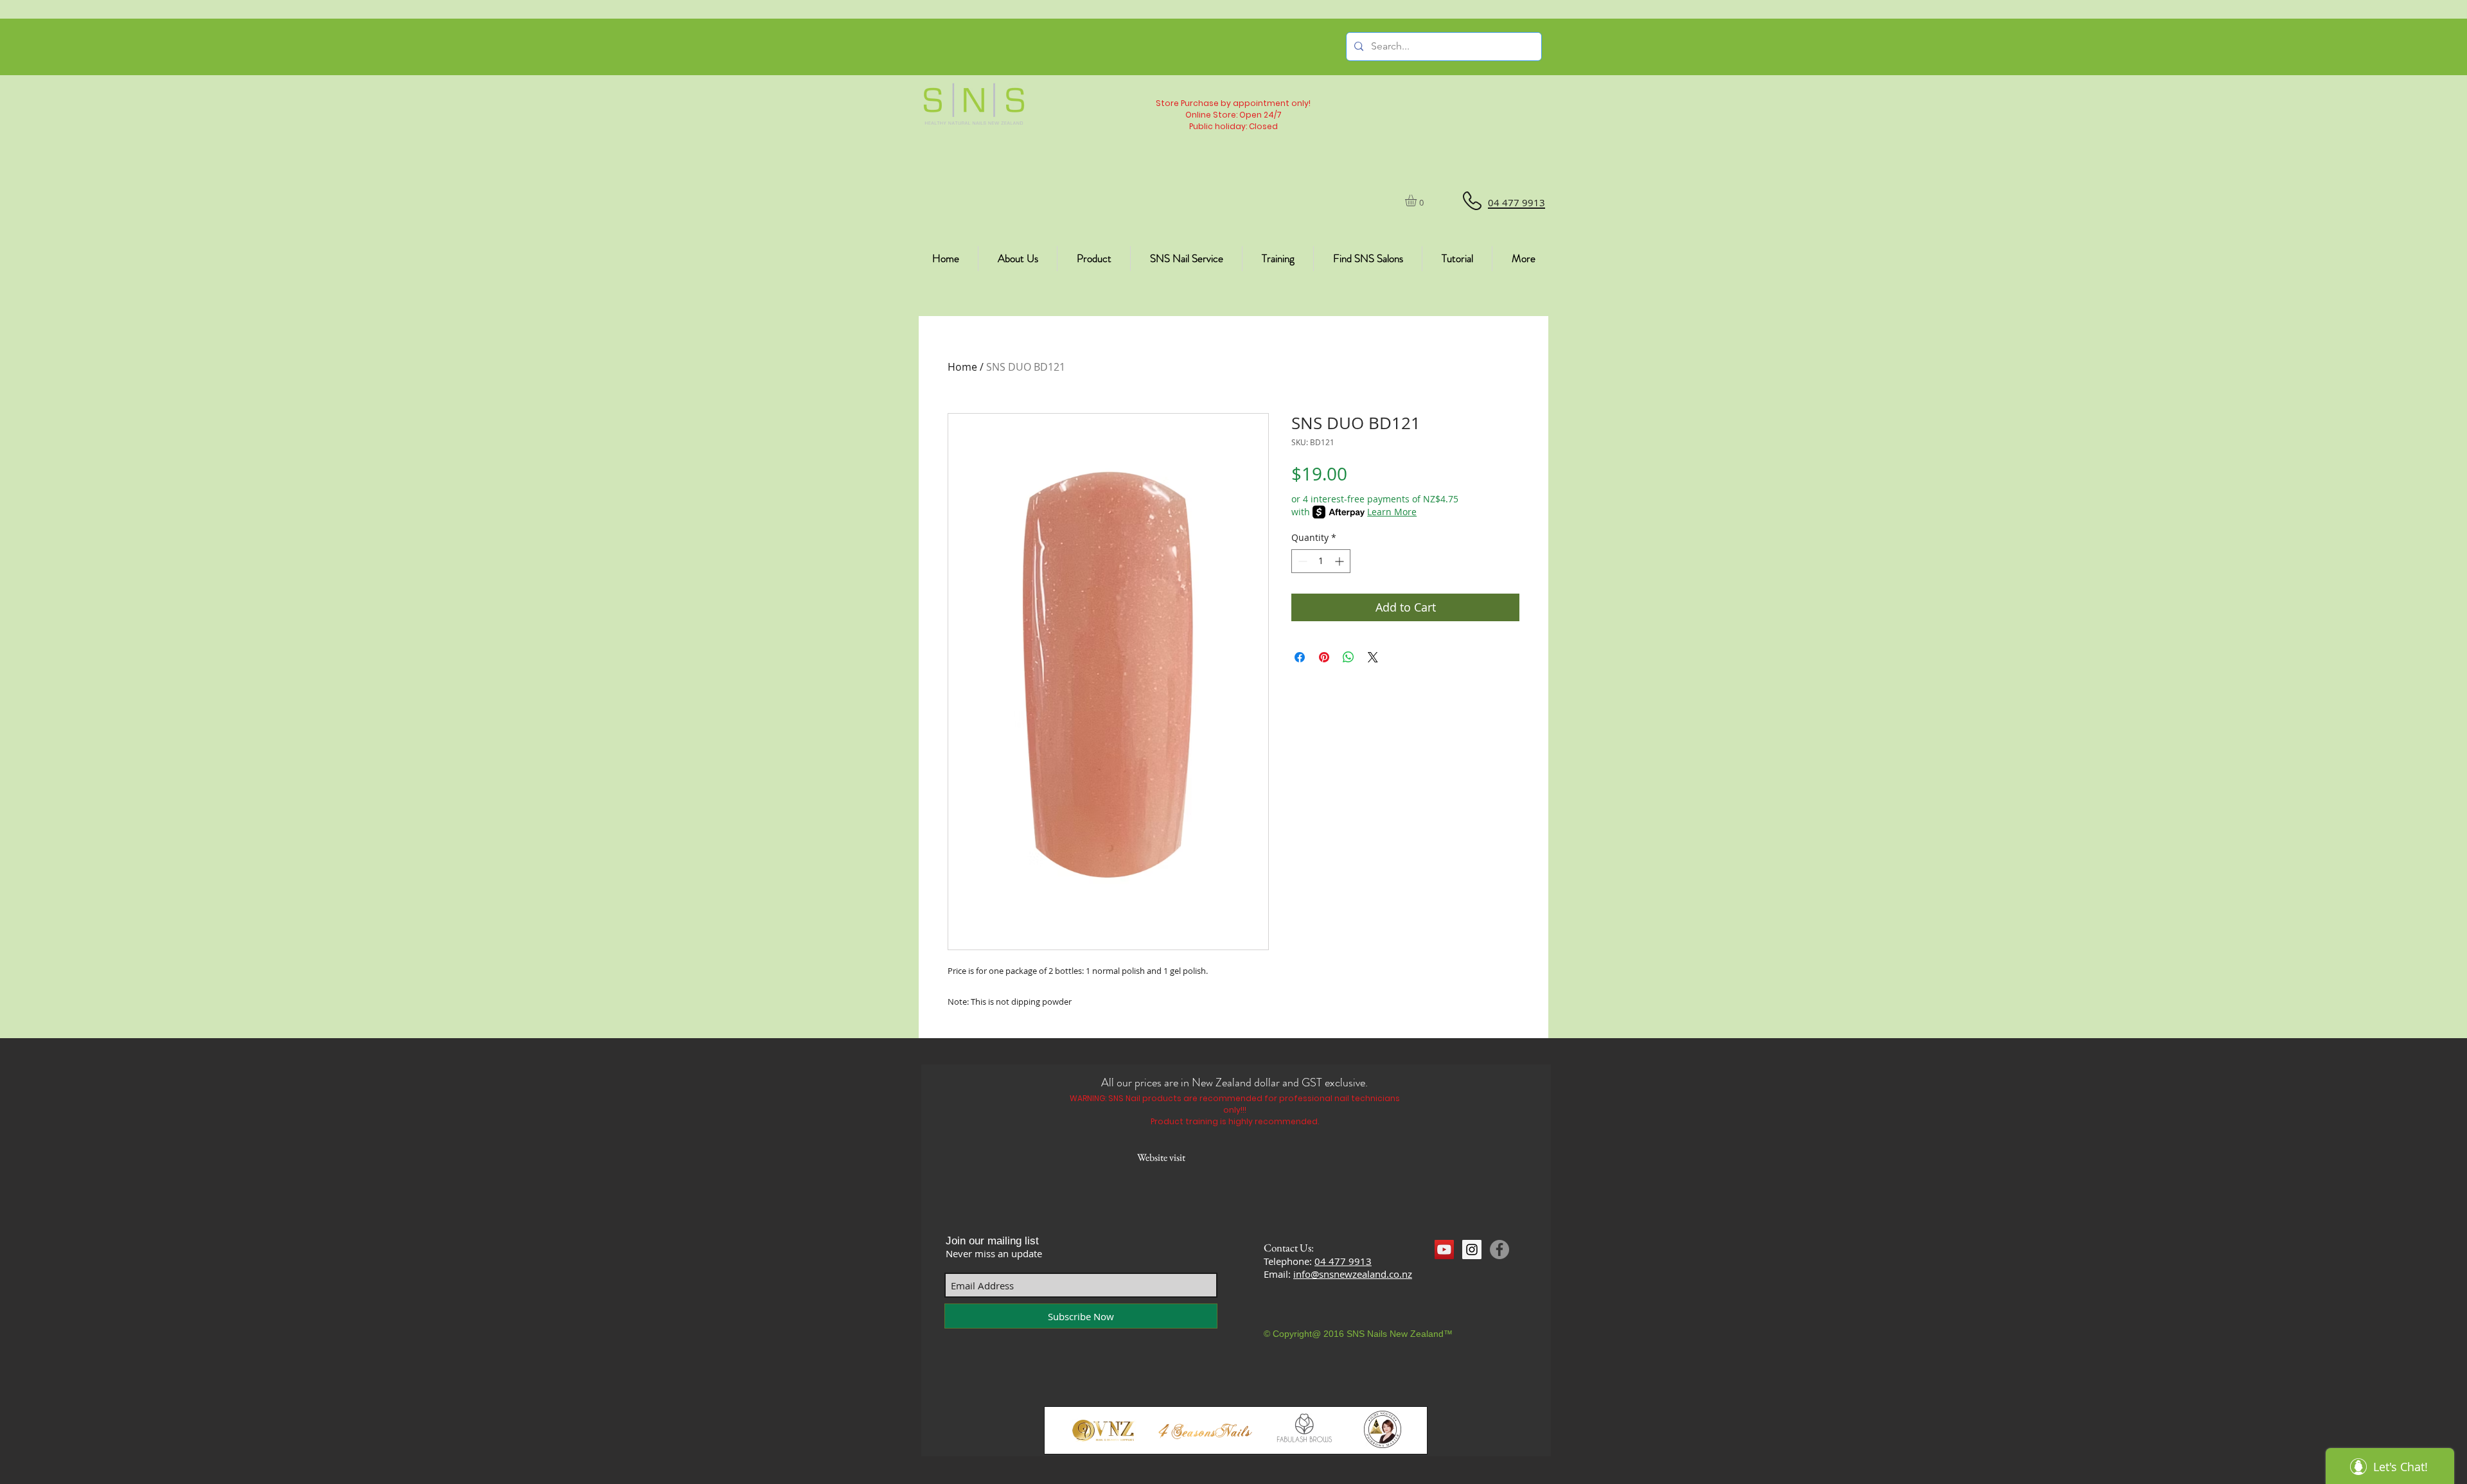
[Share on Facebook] (1300, 657)
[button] (1418, 200)
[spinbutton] (1321, 561)
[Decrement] (1301, 561)
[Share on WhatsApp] (1348, 657)
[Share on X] (1373, 657)
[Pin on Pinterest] (1324, 657)
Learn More (1392, 512)
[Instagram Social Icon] (1472, 1250)
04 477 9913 (1343, 1261)
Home (962, 367)
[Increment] (1340, 561)
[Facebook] (1499, 1250)
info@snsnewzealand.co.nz (1353, 1274)
